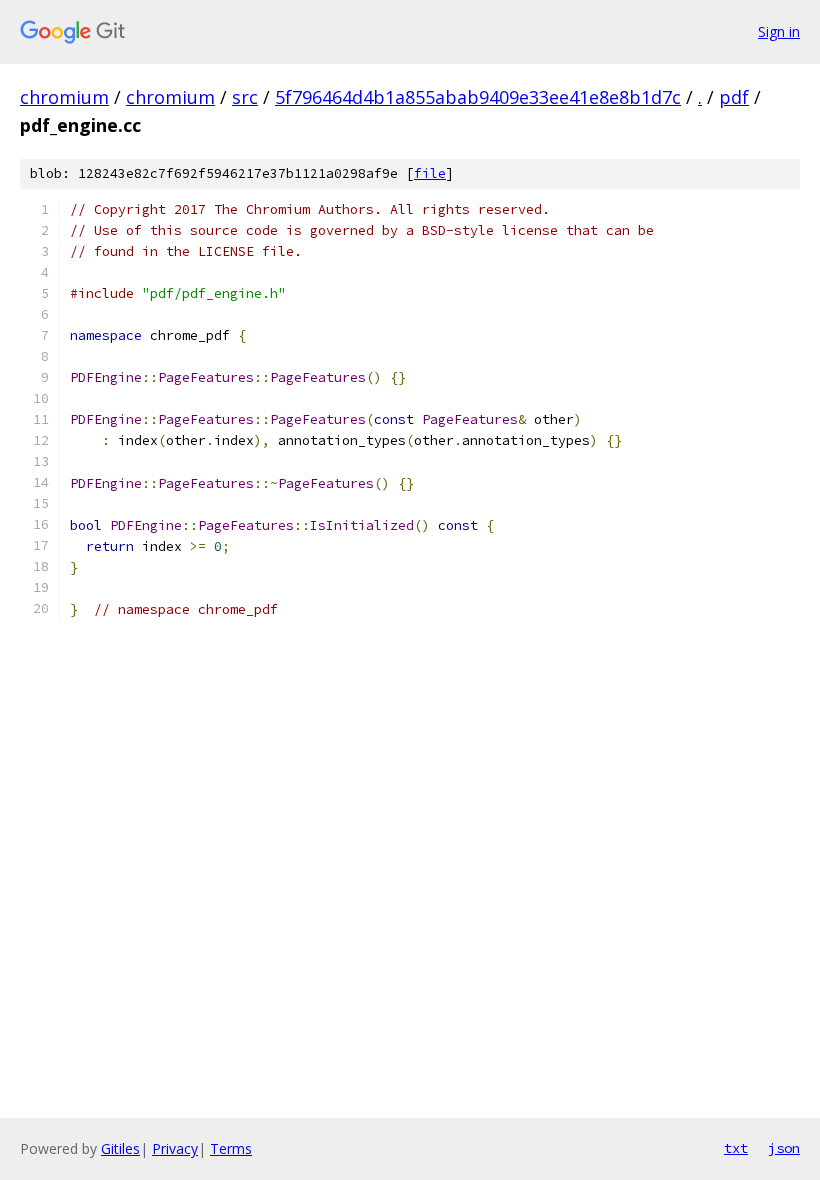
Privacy (175, 1148)
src (245, 97)
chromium (64, 97)
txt (736, 1148)
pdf (734, 97)
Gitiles (120, 1148)
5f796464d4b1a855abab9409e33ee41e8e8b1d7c (478, 97)
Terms (231, 1148)
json (784, 1148)
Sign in (779, 31)
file (430, 173)
